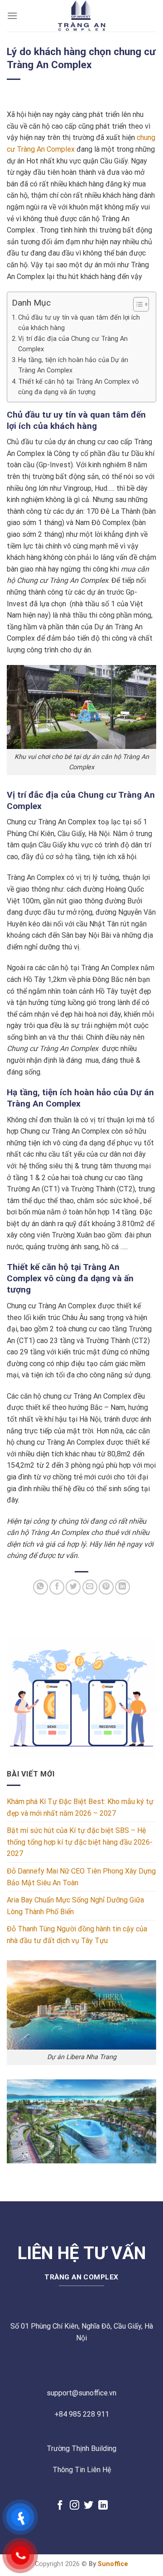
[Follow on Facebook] (60, 2506)
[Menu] (12, 16)
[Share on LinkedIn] (122, 1587)
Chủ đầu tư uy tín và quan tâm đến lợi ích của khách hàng (79, 323)
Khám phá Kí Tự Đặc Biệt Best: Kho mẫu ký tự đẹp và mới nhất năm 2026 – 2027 (80, 1807)
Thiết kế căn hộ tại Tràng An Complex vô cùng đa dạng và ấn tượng (79, 387)
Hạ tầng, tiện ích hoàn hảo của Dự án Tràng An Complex (73, 365)
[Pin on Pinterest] (106, 1587)
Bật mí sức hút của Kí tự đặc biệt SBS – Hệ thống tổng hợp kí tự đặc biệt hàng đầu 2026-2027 (80, 1842)
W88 (99, 2359)
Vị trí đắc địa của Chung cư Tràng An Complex (73, 344)
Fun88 (122, 2359)
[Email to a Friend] (90, 1587)
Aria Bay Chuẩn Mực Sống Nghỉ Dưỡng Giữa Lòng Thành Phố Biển (75, 1906)
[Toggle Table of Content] (137, 304)
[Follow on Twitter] (89, 2506)
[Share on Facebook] (57, 1587)
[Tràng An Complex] (81, 16)
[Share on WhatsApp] (41, 1587)
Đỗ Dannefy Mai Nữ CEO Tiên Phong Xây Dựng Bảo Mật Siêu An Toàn (81, 1877)
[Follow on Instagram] (74, 2506)
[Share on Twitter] (73, 1587)
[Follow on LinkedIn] (103, 2506)
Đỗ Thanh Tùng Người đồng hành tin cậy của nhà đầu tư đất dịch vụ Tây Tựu (77, 1935)
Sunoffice (113, 2564)
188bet (73, 2359)
